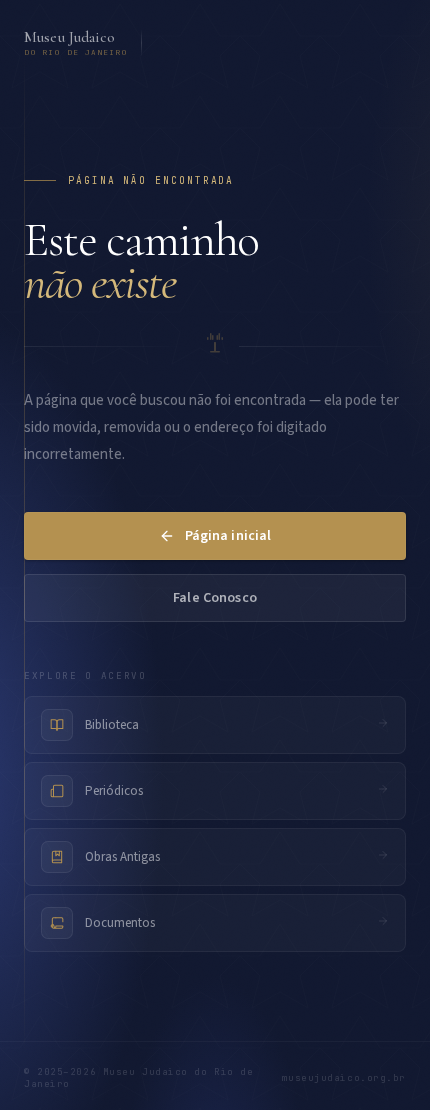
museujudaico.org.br (343, 1078)
